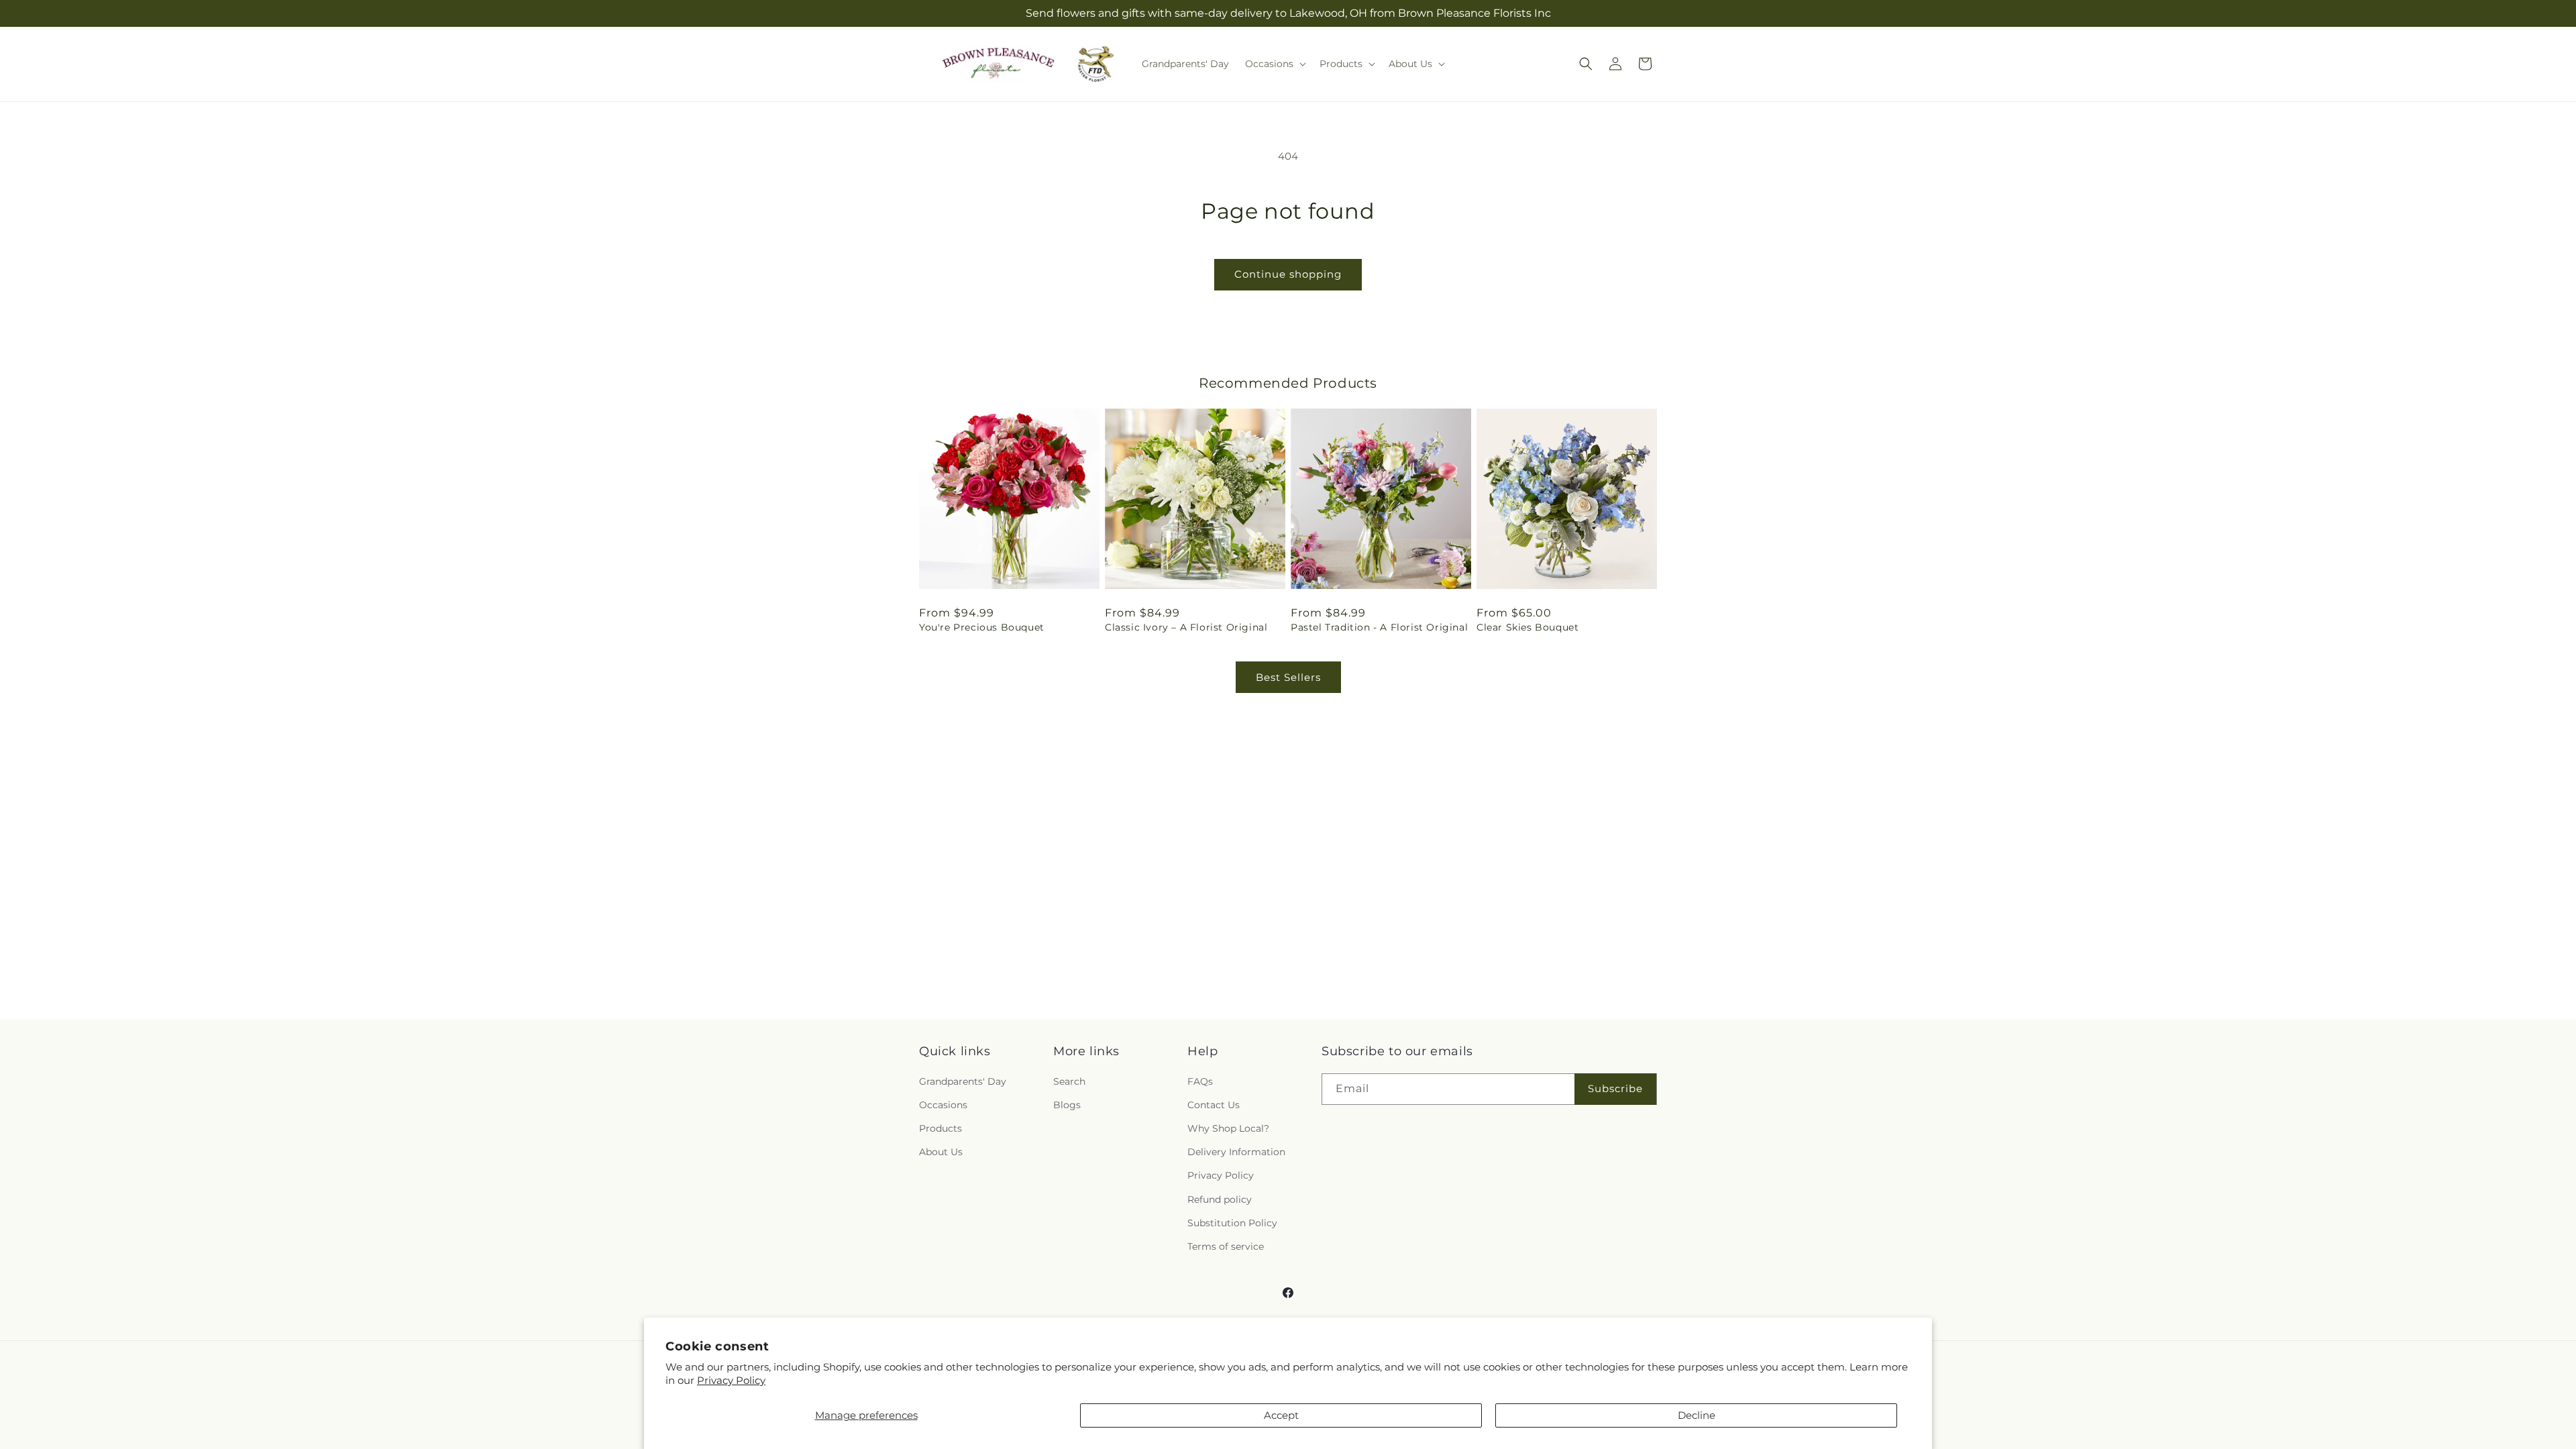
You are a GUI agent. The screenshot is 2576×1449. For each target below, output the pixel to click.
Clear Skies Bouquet (1527, 627)
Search (1069, 1081)
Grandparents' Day (963, 1081)
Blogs (1067, 1105)
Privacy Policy (731, 1380)
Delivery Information (1236, 1152)
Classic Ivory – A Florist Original (1186, 627)
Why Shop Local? (1228, 1128)
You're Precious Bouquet (982, 627)
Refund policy (1220, 1199)
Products (941, 1128)
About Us (941, 1152)
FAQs (1200, 1081)
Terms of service (1226, 1246)
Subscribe (1615, 1088)
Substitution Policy (1232, 1223)
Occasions (943, 1105)
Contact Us (1214, 1105)
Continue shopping (1288, 274)
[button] (1274, 64)
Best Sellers (1288, 677)
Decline (1697, 1415)
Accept (1281, 1415)
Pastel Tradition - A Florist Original (1379, 627)
